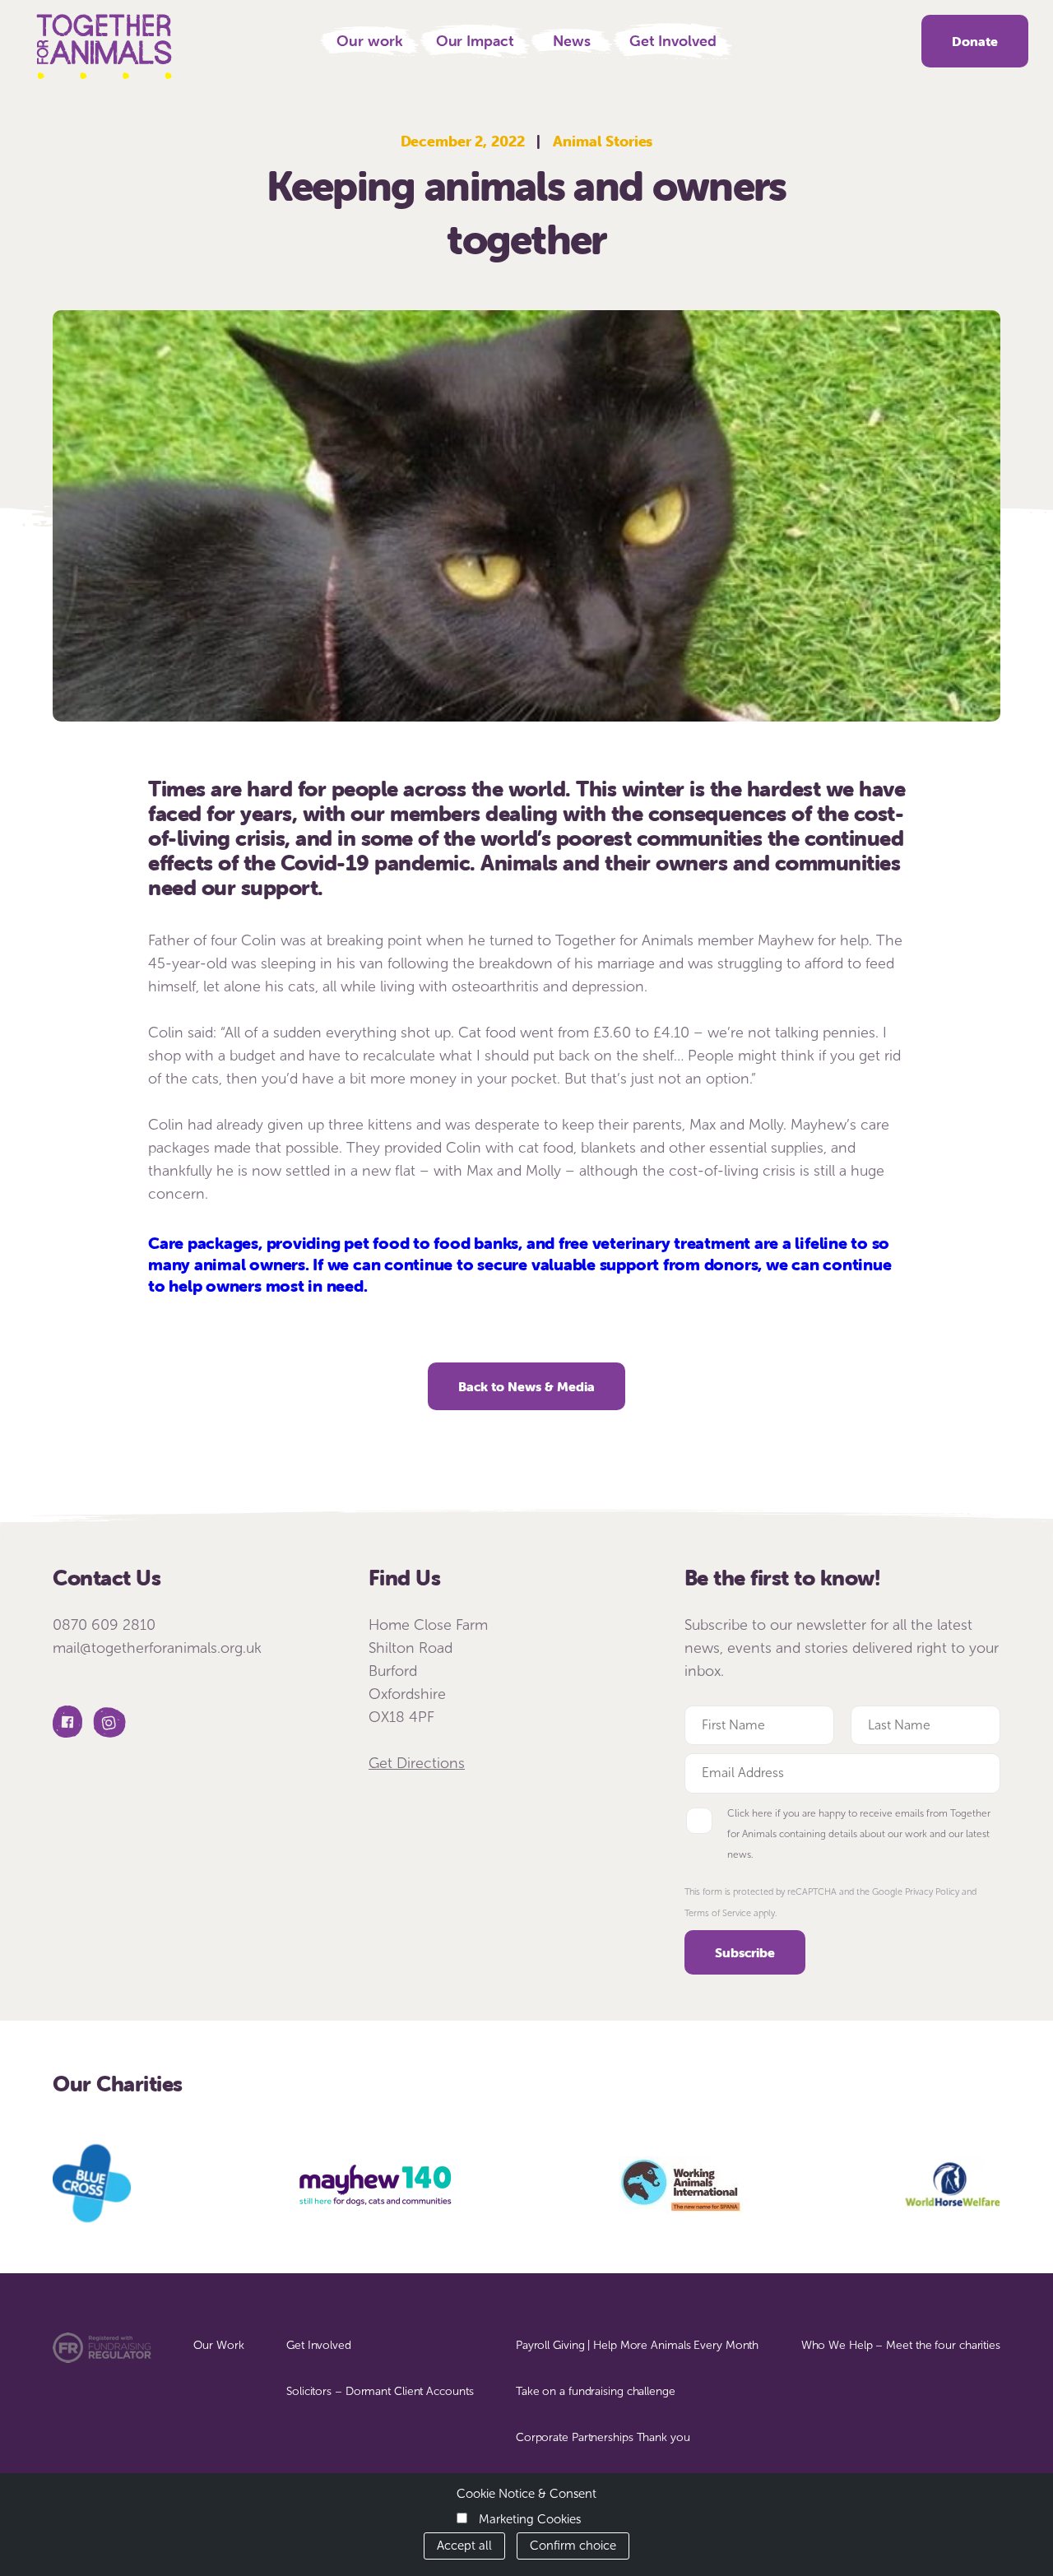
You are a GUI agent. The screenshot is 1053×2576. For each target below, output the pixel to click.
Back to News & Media (526, 1386)
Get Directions (417, 1763)
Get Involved (673, 41)
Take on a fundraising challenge (596, 2391)
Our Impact (475, 41)
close (1034, 14)
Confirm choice (573, 2546)
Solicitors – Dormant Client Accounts (380, 2391)
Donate (975, 41)
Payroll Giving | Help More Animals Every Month (637, 2345)
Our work (369, 41)
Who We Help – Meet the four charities (901, 2345)
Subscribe (745, 1952)
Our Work (218, 2345)
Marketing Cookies (530, 2519)
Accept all (464, 2546)
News (572, 41)
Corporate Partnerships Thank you (603, 2437)
